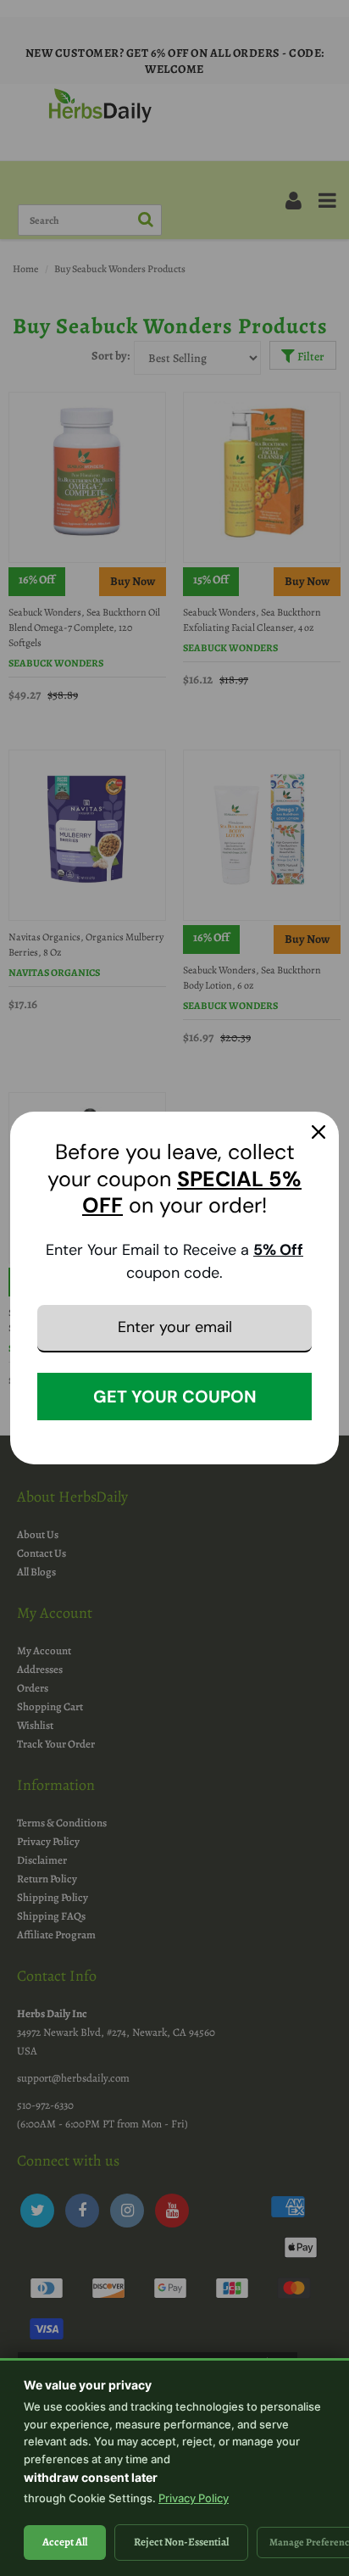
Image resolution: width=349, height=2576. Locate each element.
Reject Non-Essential (181, 2542)
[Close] (319, 1132)
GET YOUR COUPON (175, 1397)
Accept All (65, 2542)
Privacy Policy (194, 2498)
